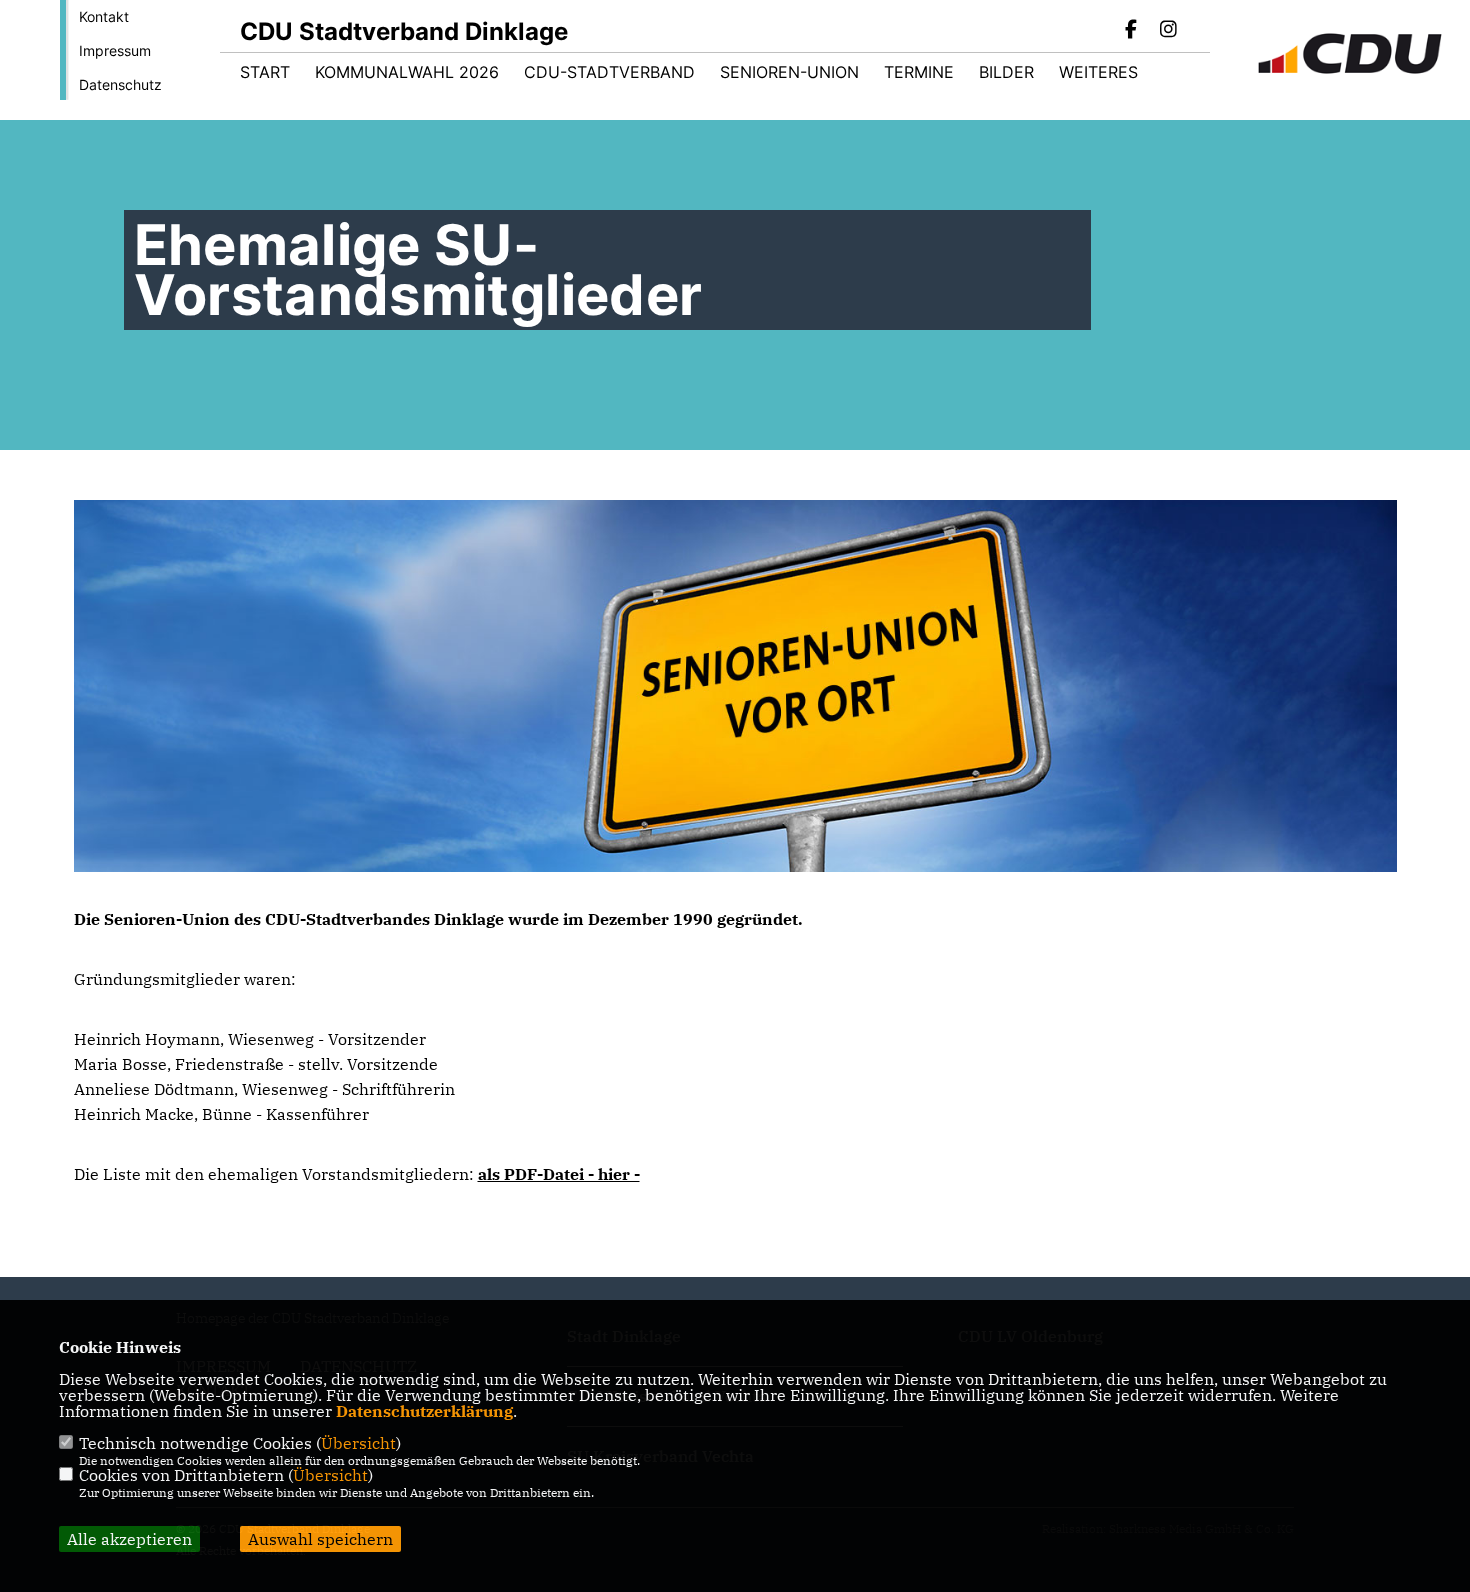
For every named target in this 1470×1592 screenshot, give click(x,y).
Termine (919, 72)
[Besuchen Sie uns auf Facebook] (1132, 31)
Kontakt (104, 16)
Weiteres (1098, 72)
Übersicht (358, 1443)
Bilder (1006, 72)
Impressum (115, 50)
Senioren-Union (789, 72)
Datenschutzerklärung (424, 1411)
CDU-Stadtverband (609, 72)
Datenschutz (120, 84)
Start (265, 72)
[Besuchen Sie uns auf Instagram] (1168, 31)
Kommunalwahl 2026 (407, 72)
